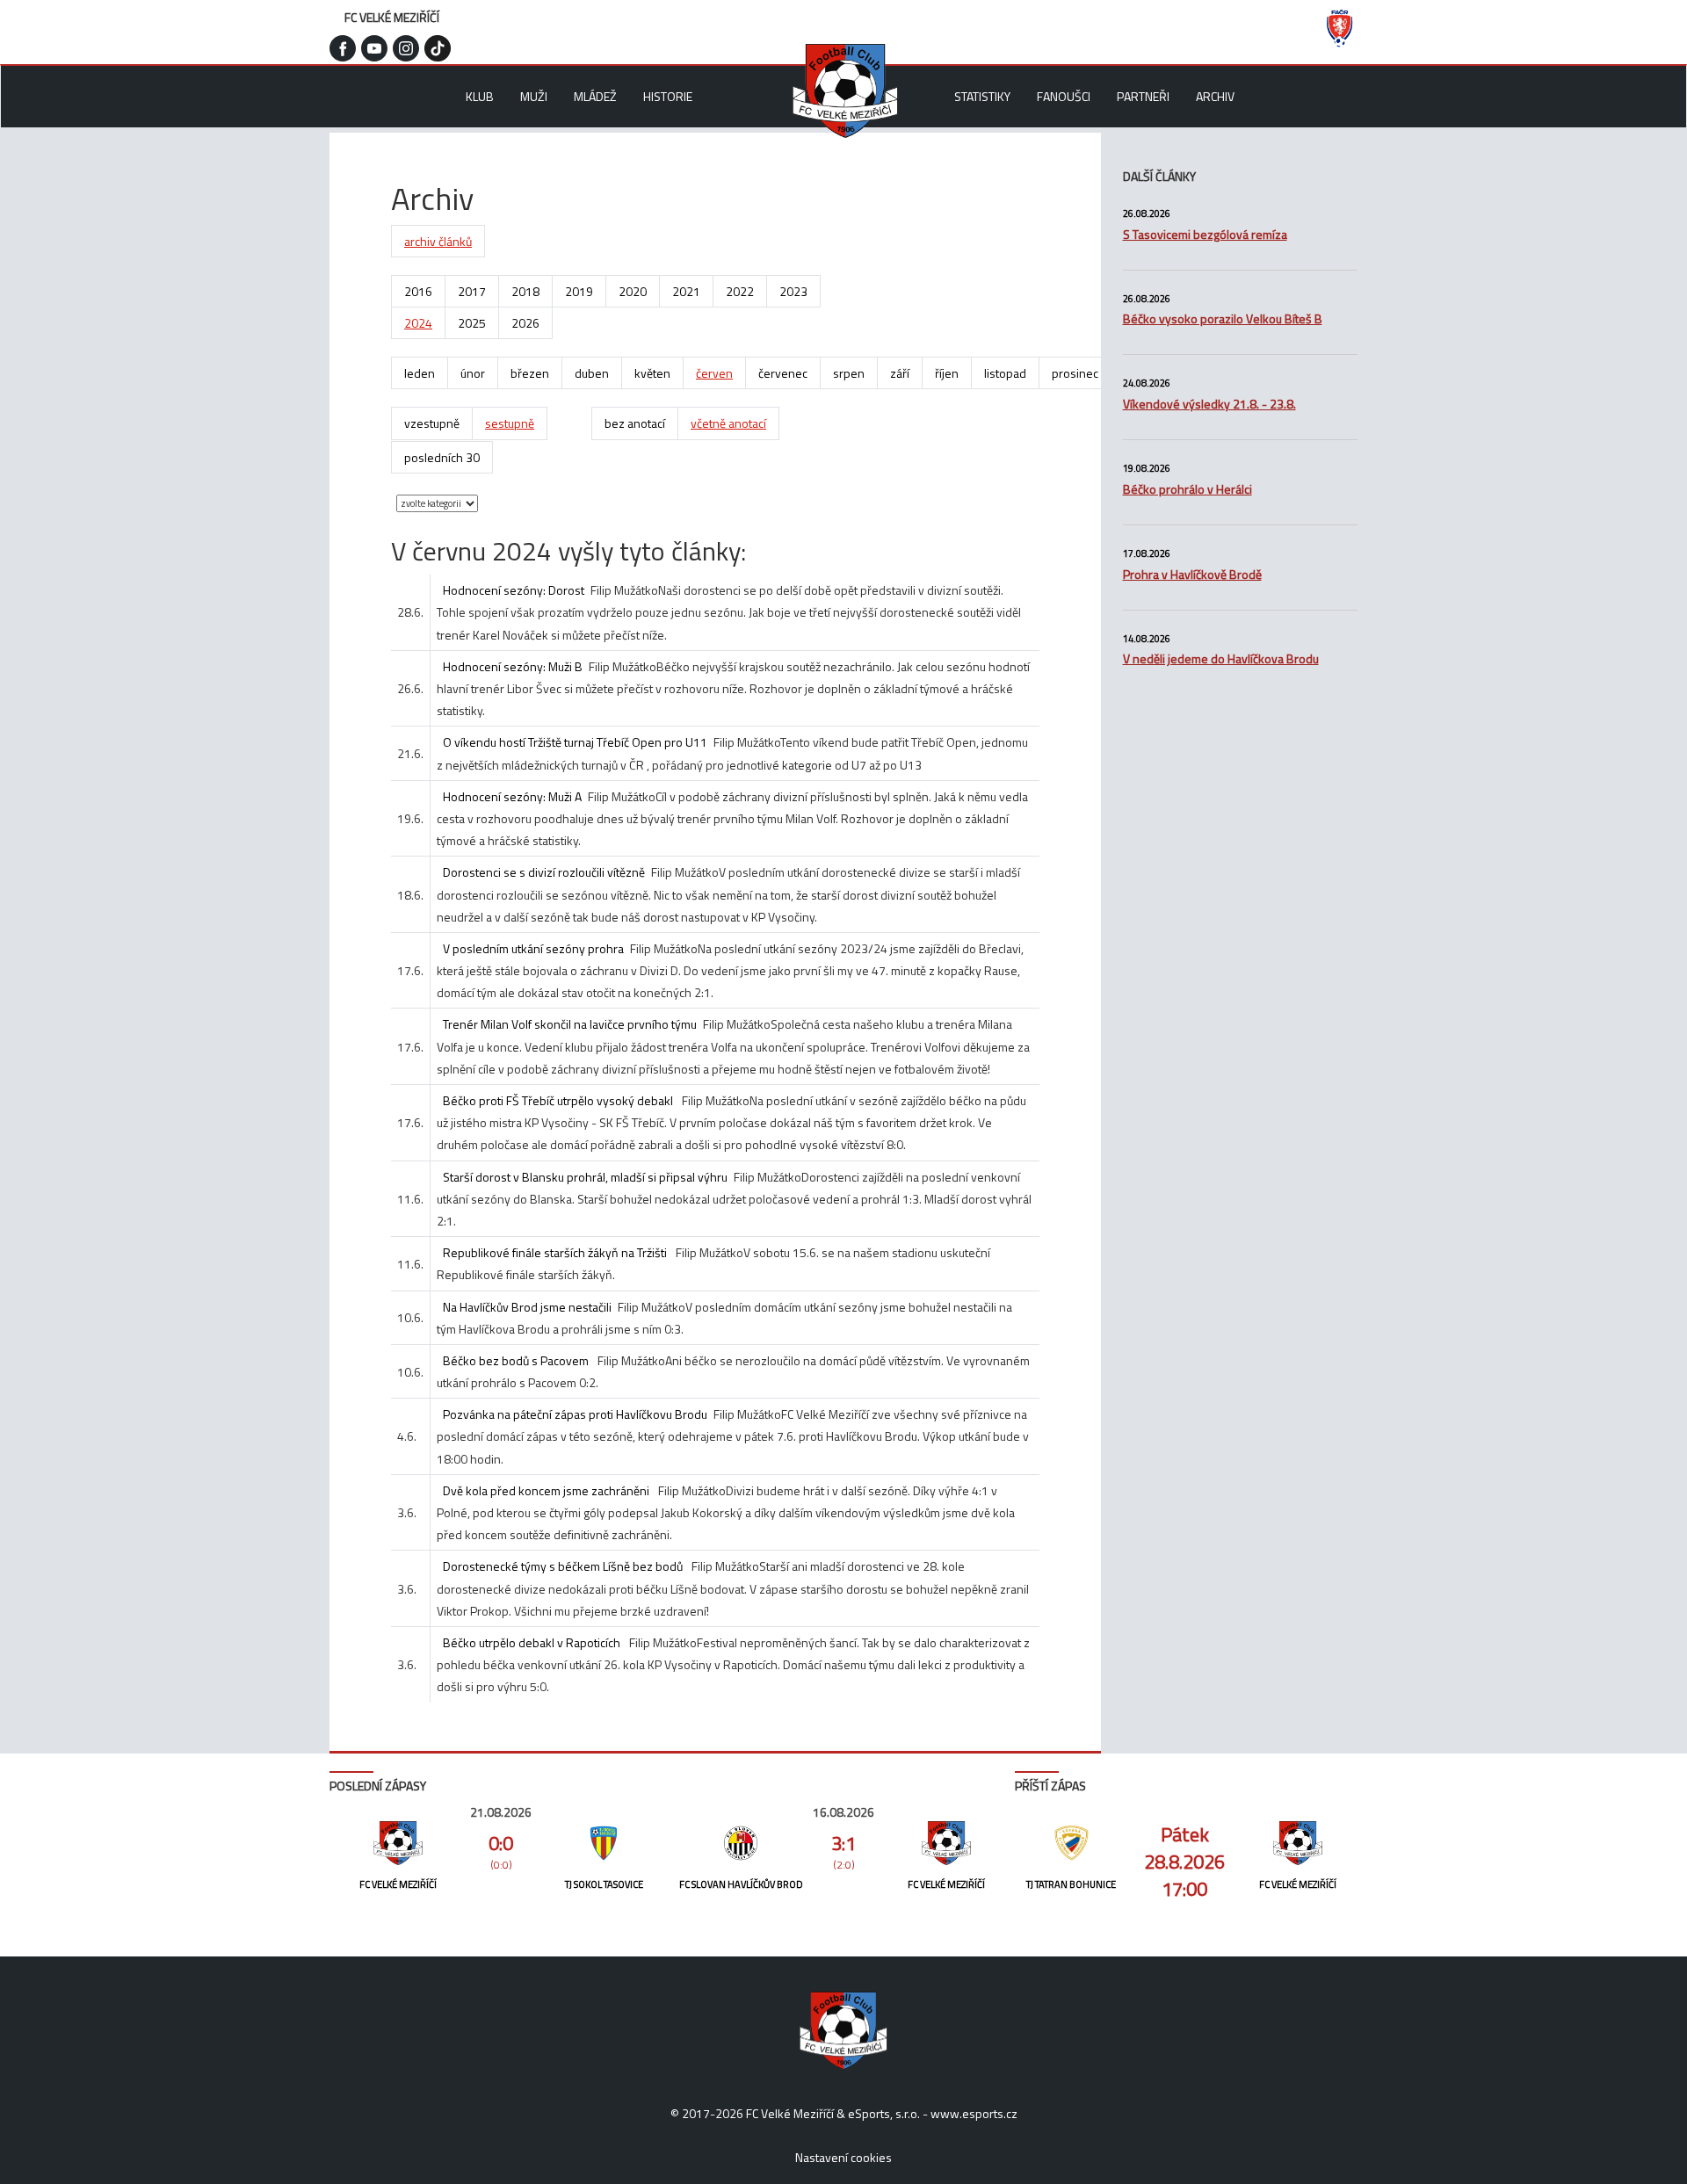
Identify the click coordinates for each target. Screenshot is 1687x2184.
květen (652, 373)
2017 (472, 291)
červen (714, 373)
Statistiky (982, 96)
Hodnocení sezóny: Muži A (512, 796)
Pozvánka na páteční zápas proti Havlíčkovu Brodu (575, 1414)
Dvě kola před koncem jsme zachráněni (547, 1490)
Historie (668, 96)
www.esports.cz (974, 2113)
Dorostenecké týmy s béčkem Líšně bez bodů (564, 1566)
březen (530, 373)
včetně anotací (728, 423)
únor (473, 373)
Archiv (1215, 96)
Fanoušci (1064, 96)
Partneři (1143, 96)
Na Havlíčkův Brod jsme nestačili (527, 1307)
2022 (740, 291)
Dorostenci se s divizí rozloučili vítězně (544, 872)
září (900, 373)
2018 (525, 291)
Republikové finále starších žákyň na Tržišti (556, 1252)
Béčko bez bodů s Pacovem (517, 1360)
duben (592, 373)
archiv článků (438, 241)
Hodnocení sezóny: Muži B (513, 666)
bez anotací (635, 423)
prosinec (1075, 373)
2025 (472, 323)
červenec (783, 373)
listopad (1005, 373)
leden (420, 373)
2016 (418, 291)
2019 (579, 291)
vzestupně (432, 423)
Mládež (595, 96)
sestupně (510, 423)
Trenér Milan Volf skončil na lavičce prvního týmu (570, 1024)
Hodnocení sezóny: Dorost (514, 590)
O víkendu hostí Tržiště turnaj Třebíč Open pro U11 (575, 742)
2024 (418, 323)
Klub (480, 96)
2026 (525, 323)
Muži (534, 96)
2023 (793, 291)
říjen (947, 373)
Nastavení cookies (843, 2157)
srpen (849, 373)
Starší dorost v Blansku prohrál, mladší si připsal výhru (585, 1177)
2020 (633, 291)
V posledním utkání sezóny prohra (533, 948)
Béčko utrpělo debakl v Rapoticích (533, 1642)
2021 (686, 291)
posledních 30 (442, 457)
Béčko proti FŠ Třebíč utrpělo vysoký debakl (559, 1100)
